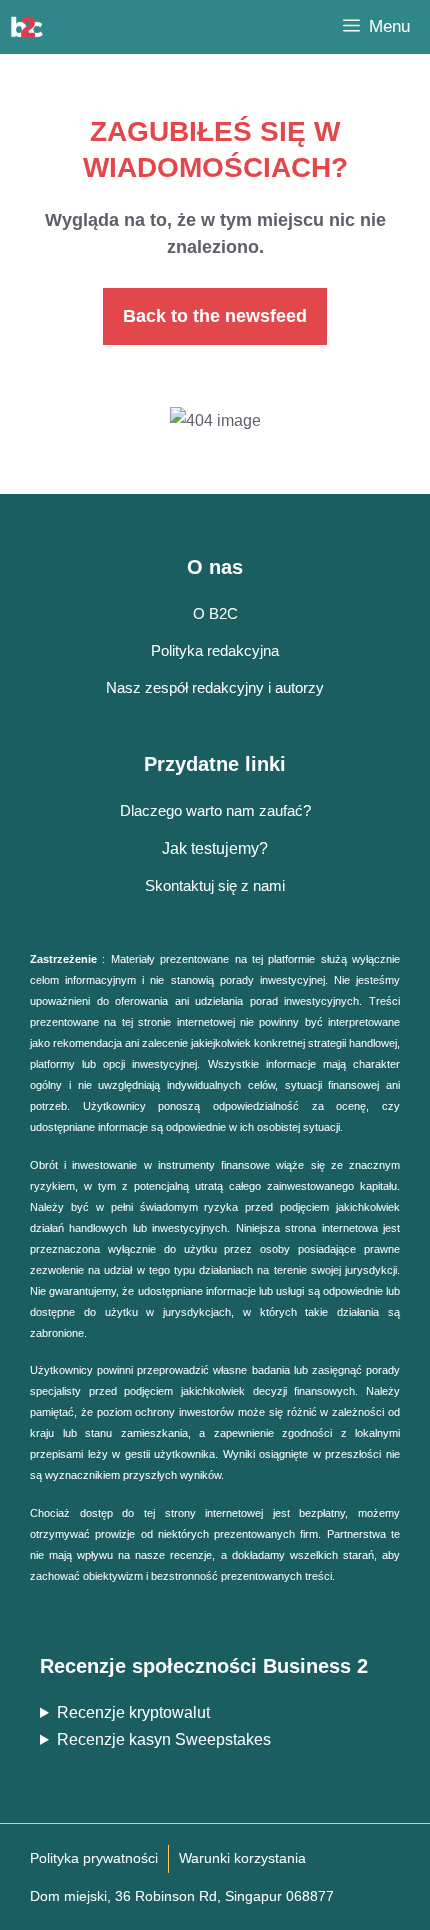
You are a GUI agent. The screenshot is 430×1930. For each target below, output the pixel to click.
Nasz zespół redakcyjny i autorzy (215, 687)
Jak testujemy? (215, 848)
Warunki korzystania (242, 1858)
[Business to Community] (27, 27)
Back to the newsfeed (215, 316)
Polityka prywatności (94, 1858)
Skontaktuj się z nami (215, 885)
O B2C (215, 613)
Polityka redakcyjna (215, 650)
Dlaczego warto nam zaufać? (215, 810)
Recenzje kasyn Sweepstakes (164, 1739)
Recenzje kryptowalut (133, 1712)
